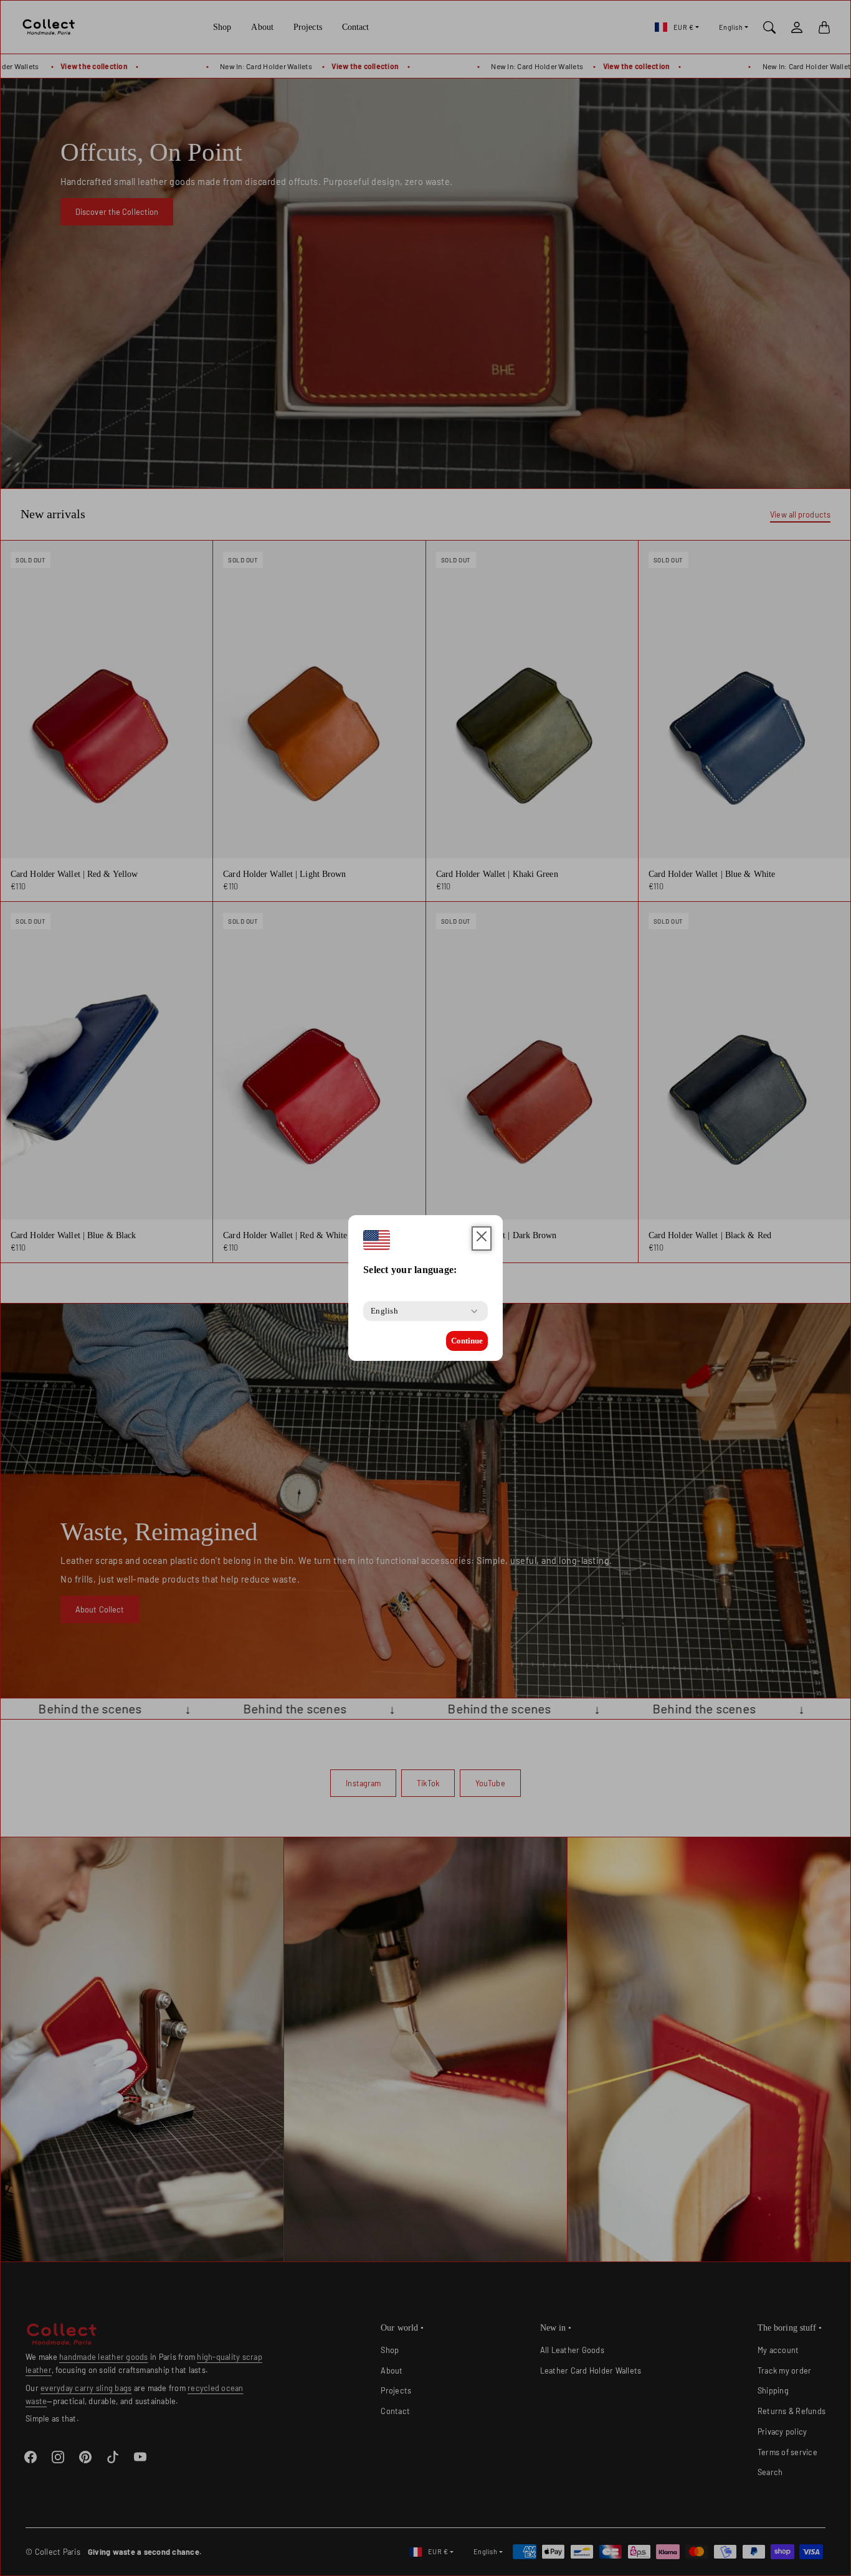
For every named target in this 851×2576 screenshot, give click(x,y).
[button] (482, 1238)
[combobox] (384, 1311)
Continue (467, 1341)
